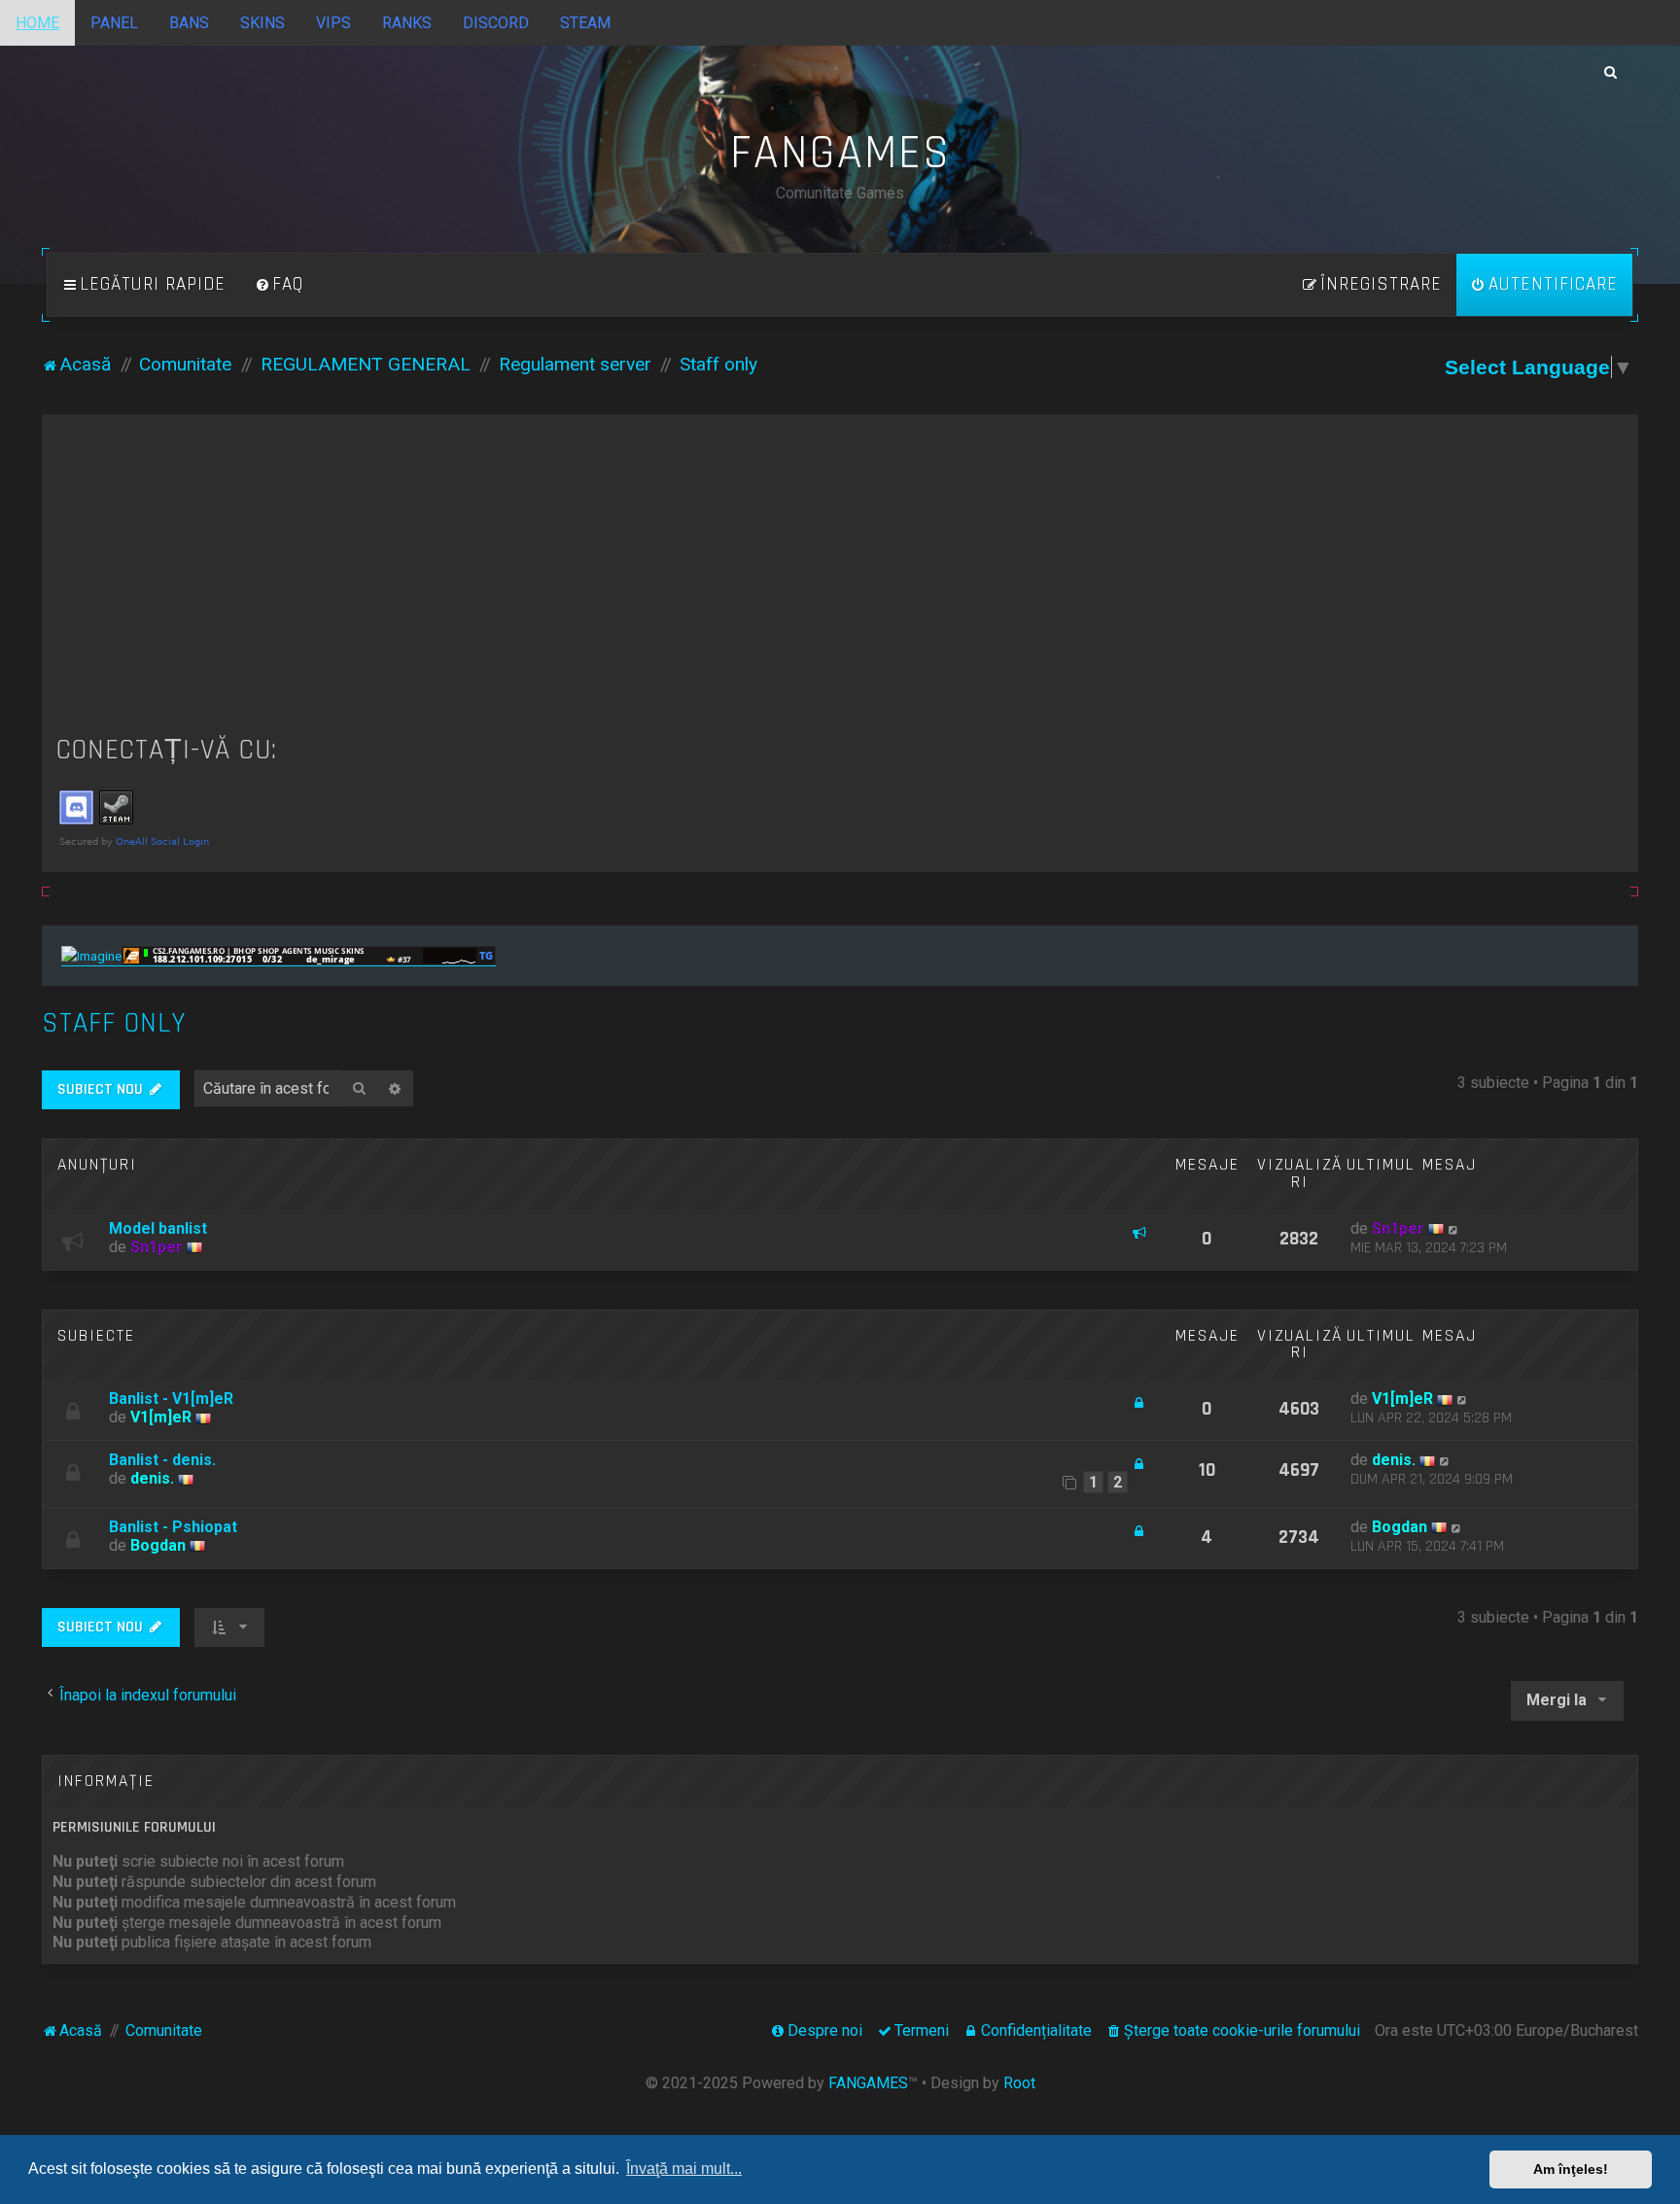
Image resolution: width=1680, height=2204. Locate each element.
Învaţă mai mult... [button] (684, 2169)
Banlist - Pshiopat (173, 1527)
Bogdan (158, 1545)
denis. (152, 1478)
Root (1019, 2083)
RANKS (407, 23)
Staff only (114, 1023)
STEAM (585, 23)
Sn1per (157, 1247)
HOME (37, 23)
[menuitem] (279, 285)
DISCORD (496, 23)
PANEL (114, 23)
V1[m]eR (161, 1417)
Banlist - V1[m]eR (171, 1399)
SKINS (262, 23)
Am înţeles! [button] (1571, 2169)
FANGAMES (868, 2083)
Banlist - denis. (162, 1460)
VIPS (333, 23)
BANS (189, 23)
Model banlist (158, 1228)
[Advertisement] (840, 575)
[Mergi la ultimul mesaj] (1454, 1228)
